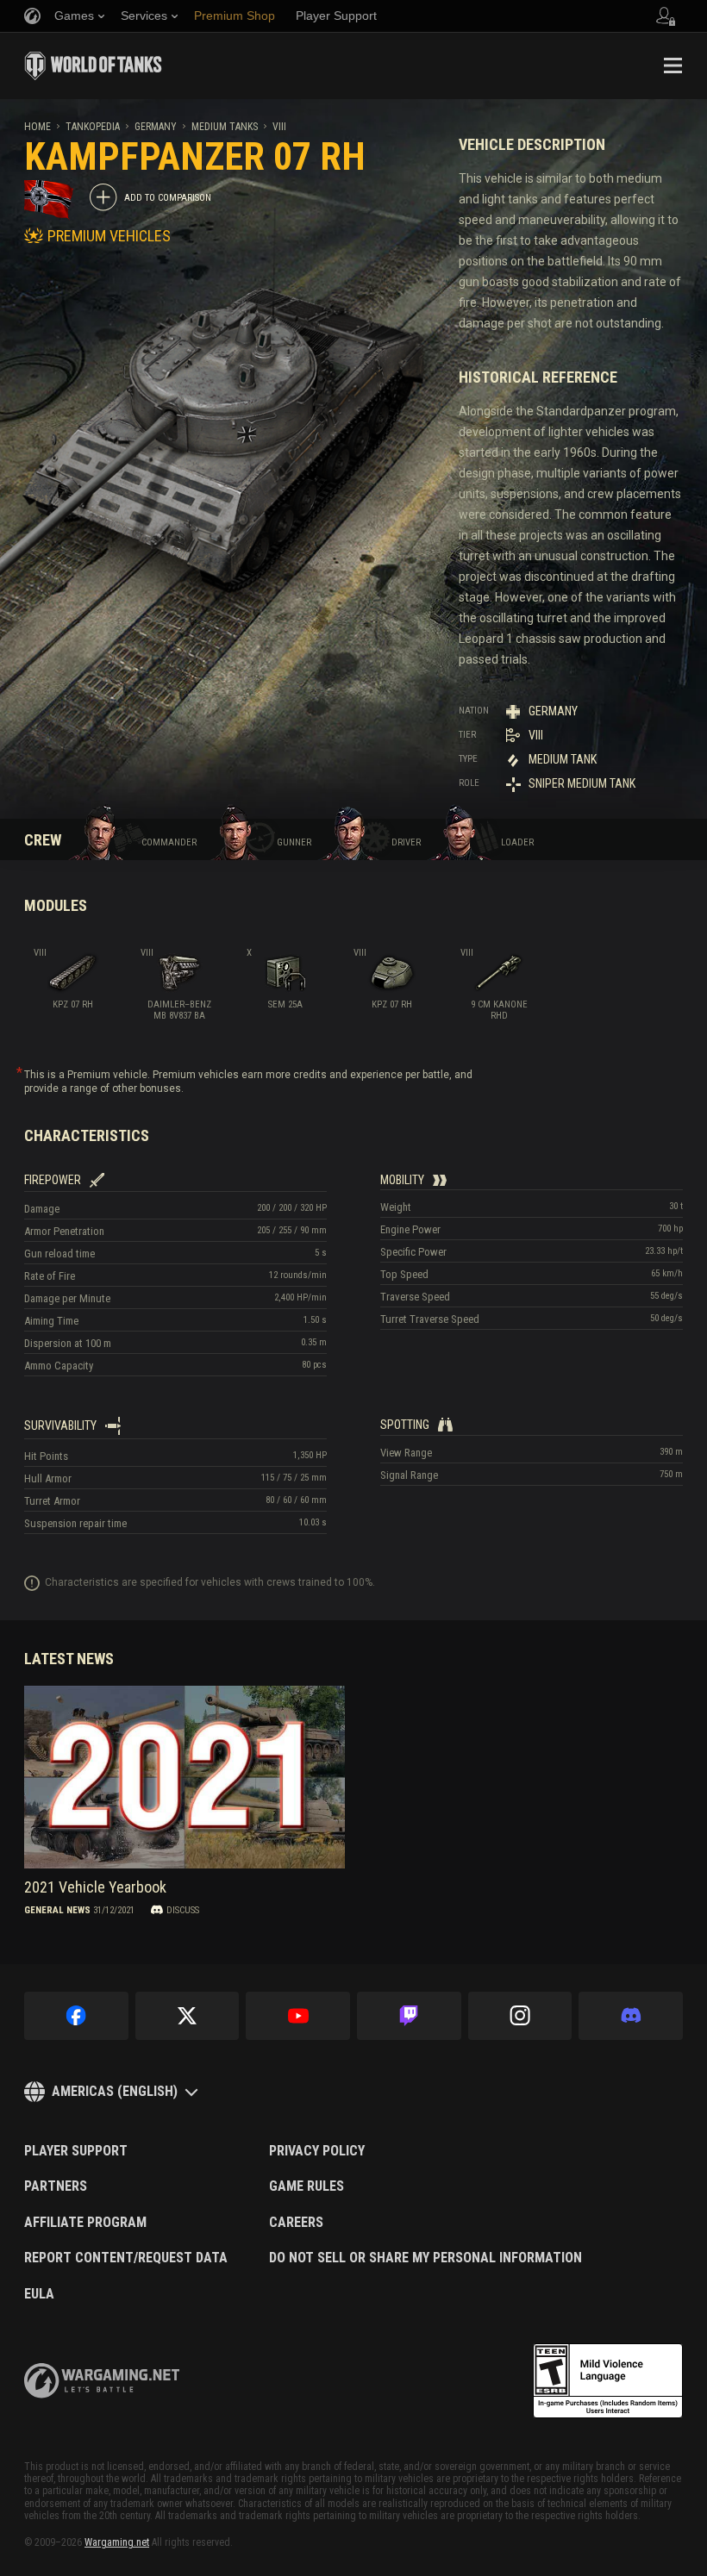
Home (38, 127)
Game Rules (307, 2186)
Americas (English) (115, 2091)
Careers (296, 2223)
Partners (56, 2186)
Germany (156, 127)
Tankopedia (93, 127)
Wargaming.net (117, 2542)
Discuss (183, 1910)
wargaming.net (102, 2381)
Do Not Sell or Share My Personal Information (425, 2258)
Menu (673, 65)
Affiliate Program (85, 2223)
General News (57, 1910)
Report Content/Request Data (126, 2258)
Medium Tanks (225, 127)
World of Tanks (93, 65)
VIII (279, 127)
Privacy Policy (317, 2151)
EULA (39, 2294)
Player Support (76, 2151)
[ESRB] (608, 2381)
